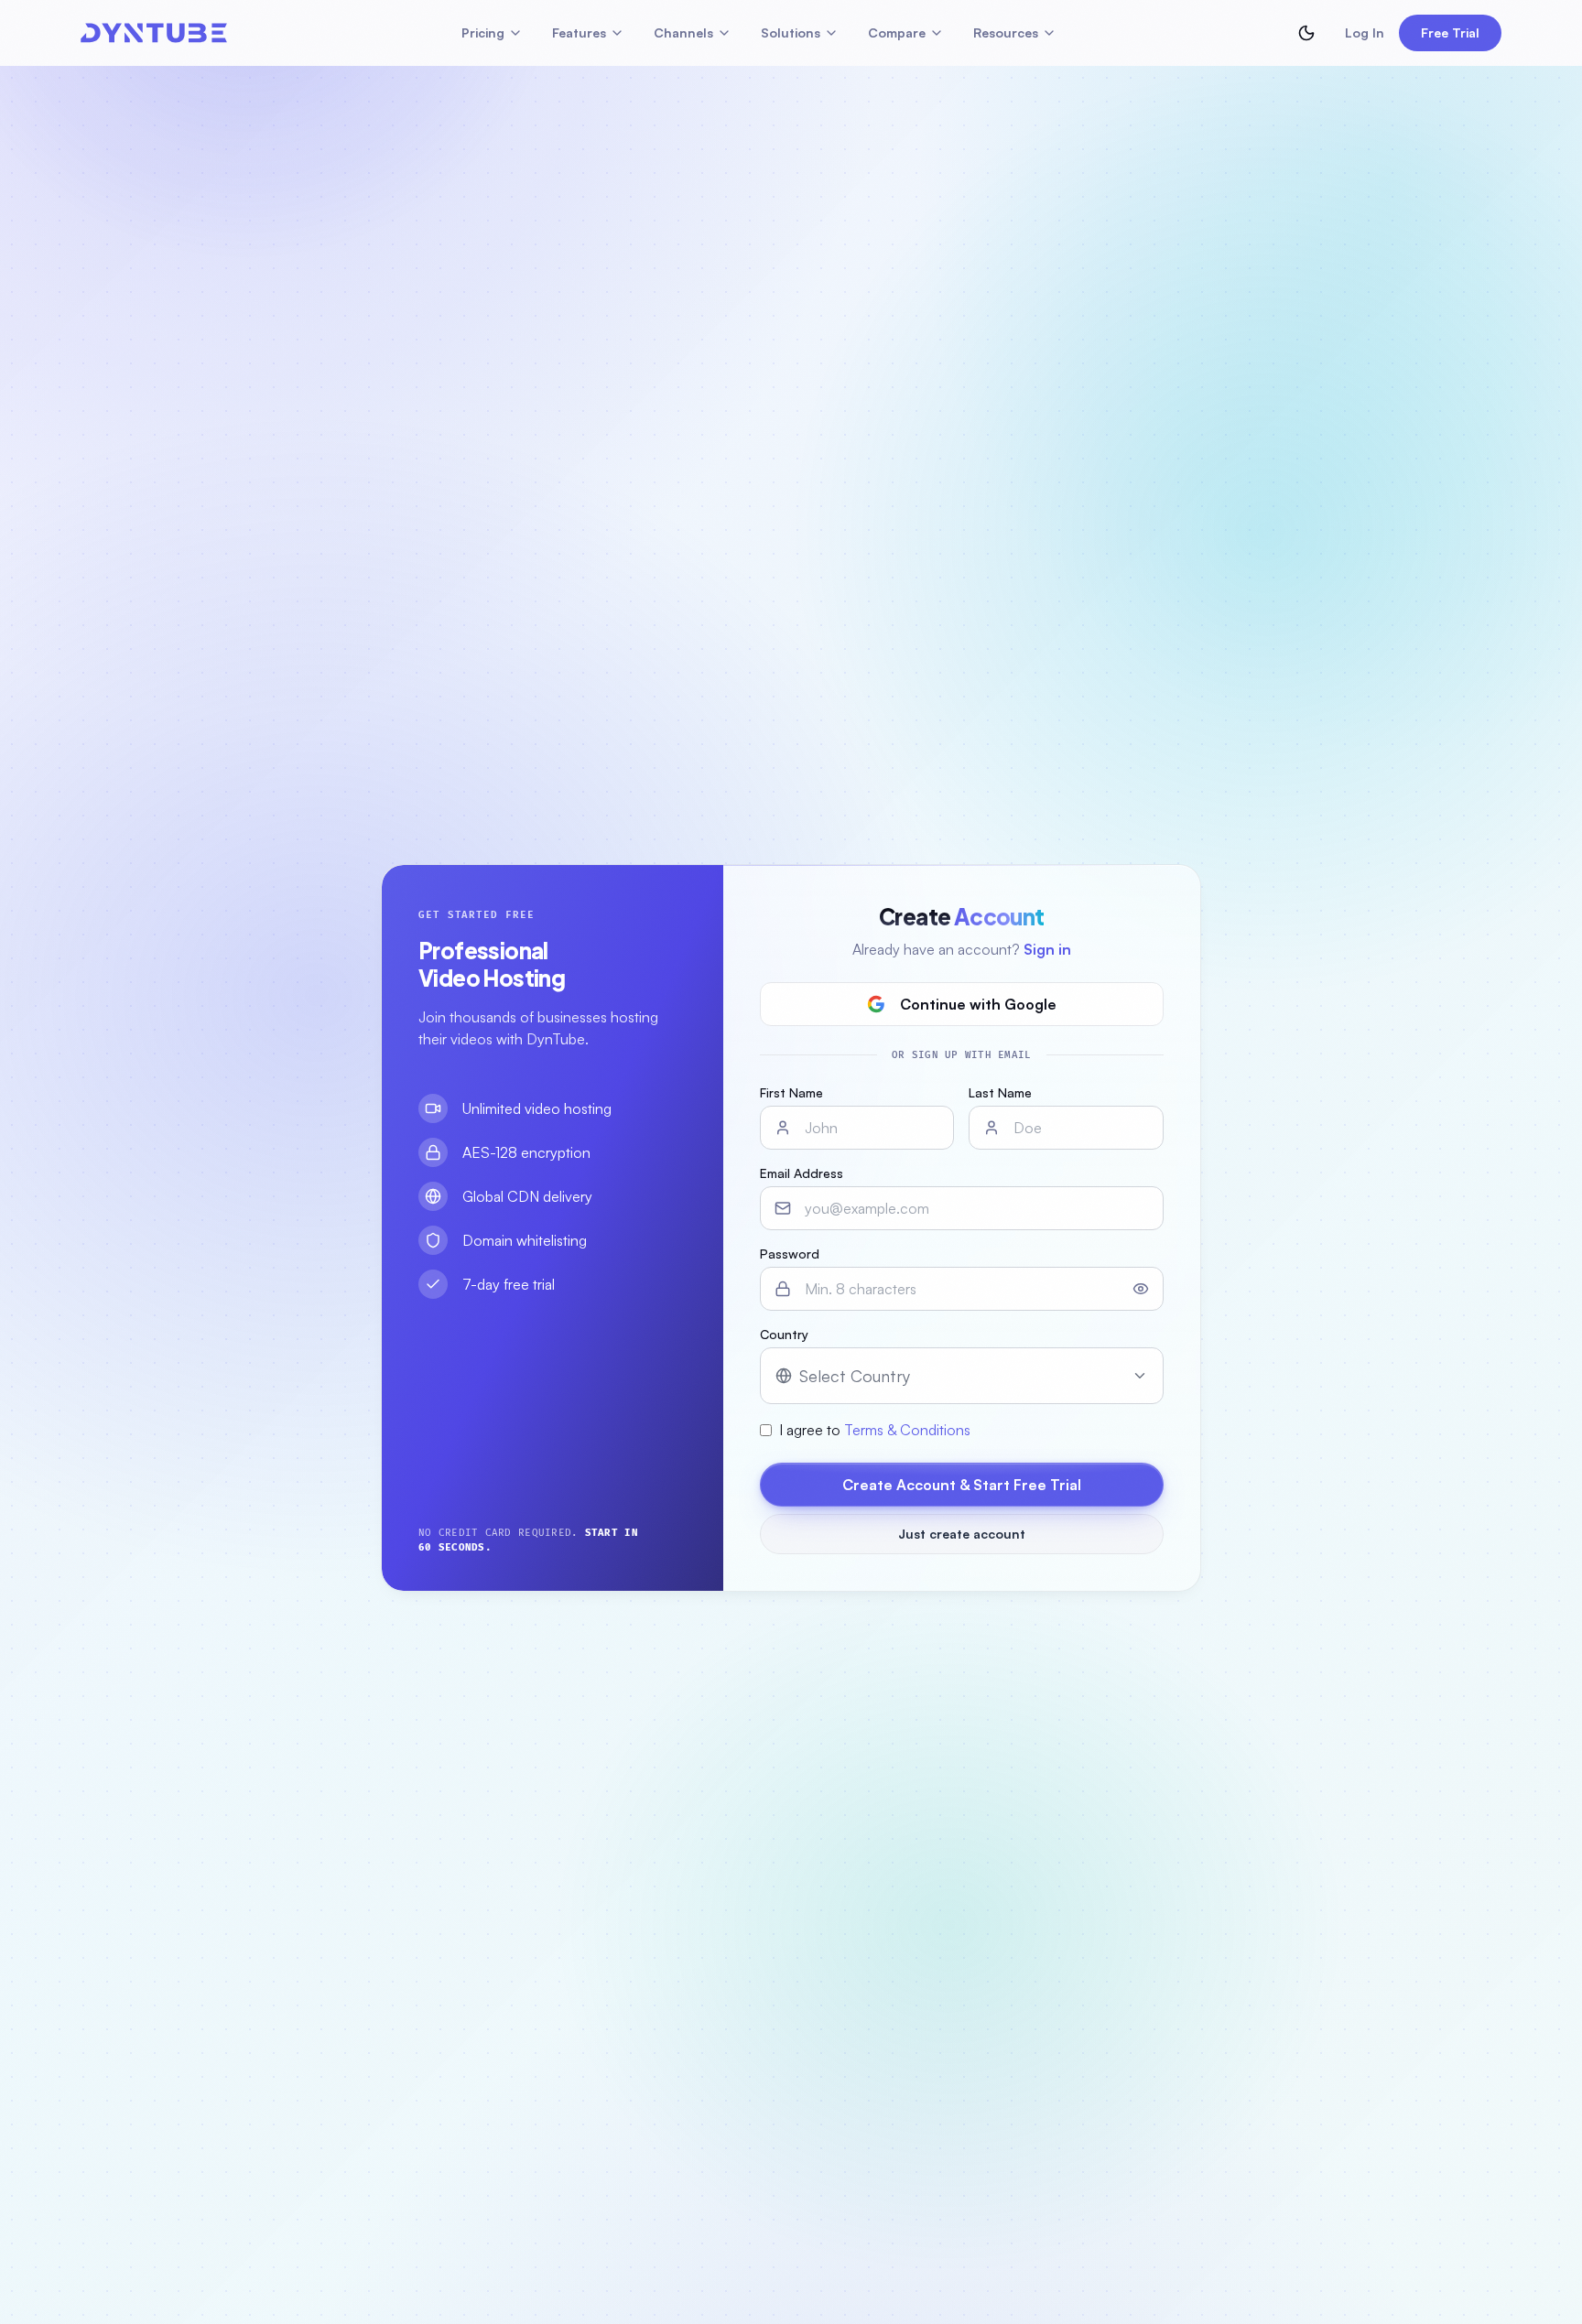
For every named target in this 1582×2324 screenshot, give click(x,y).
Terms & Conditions (907, 1430)
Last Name (1000, 1092)
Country (784, 1334)
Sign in (1047, 949)
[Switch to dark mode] (1306, 33)
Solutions (791, 32)
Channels (683, 32)
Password (790, 1254)
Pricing (483, 32)
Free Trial (1450, 32)
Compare (897, 32)
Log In (1365, 32)
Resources (1006, 32)
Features (579, 32)
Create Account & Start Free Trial (962, 1485)
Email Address (802, 1173)
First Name (791, 1092)
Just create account (962, 1534)
